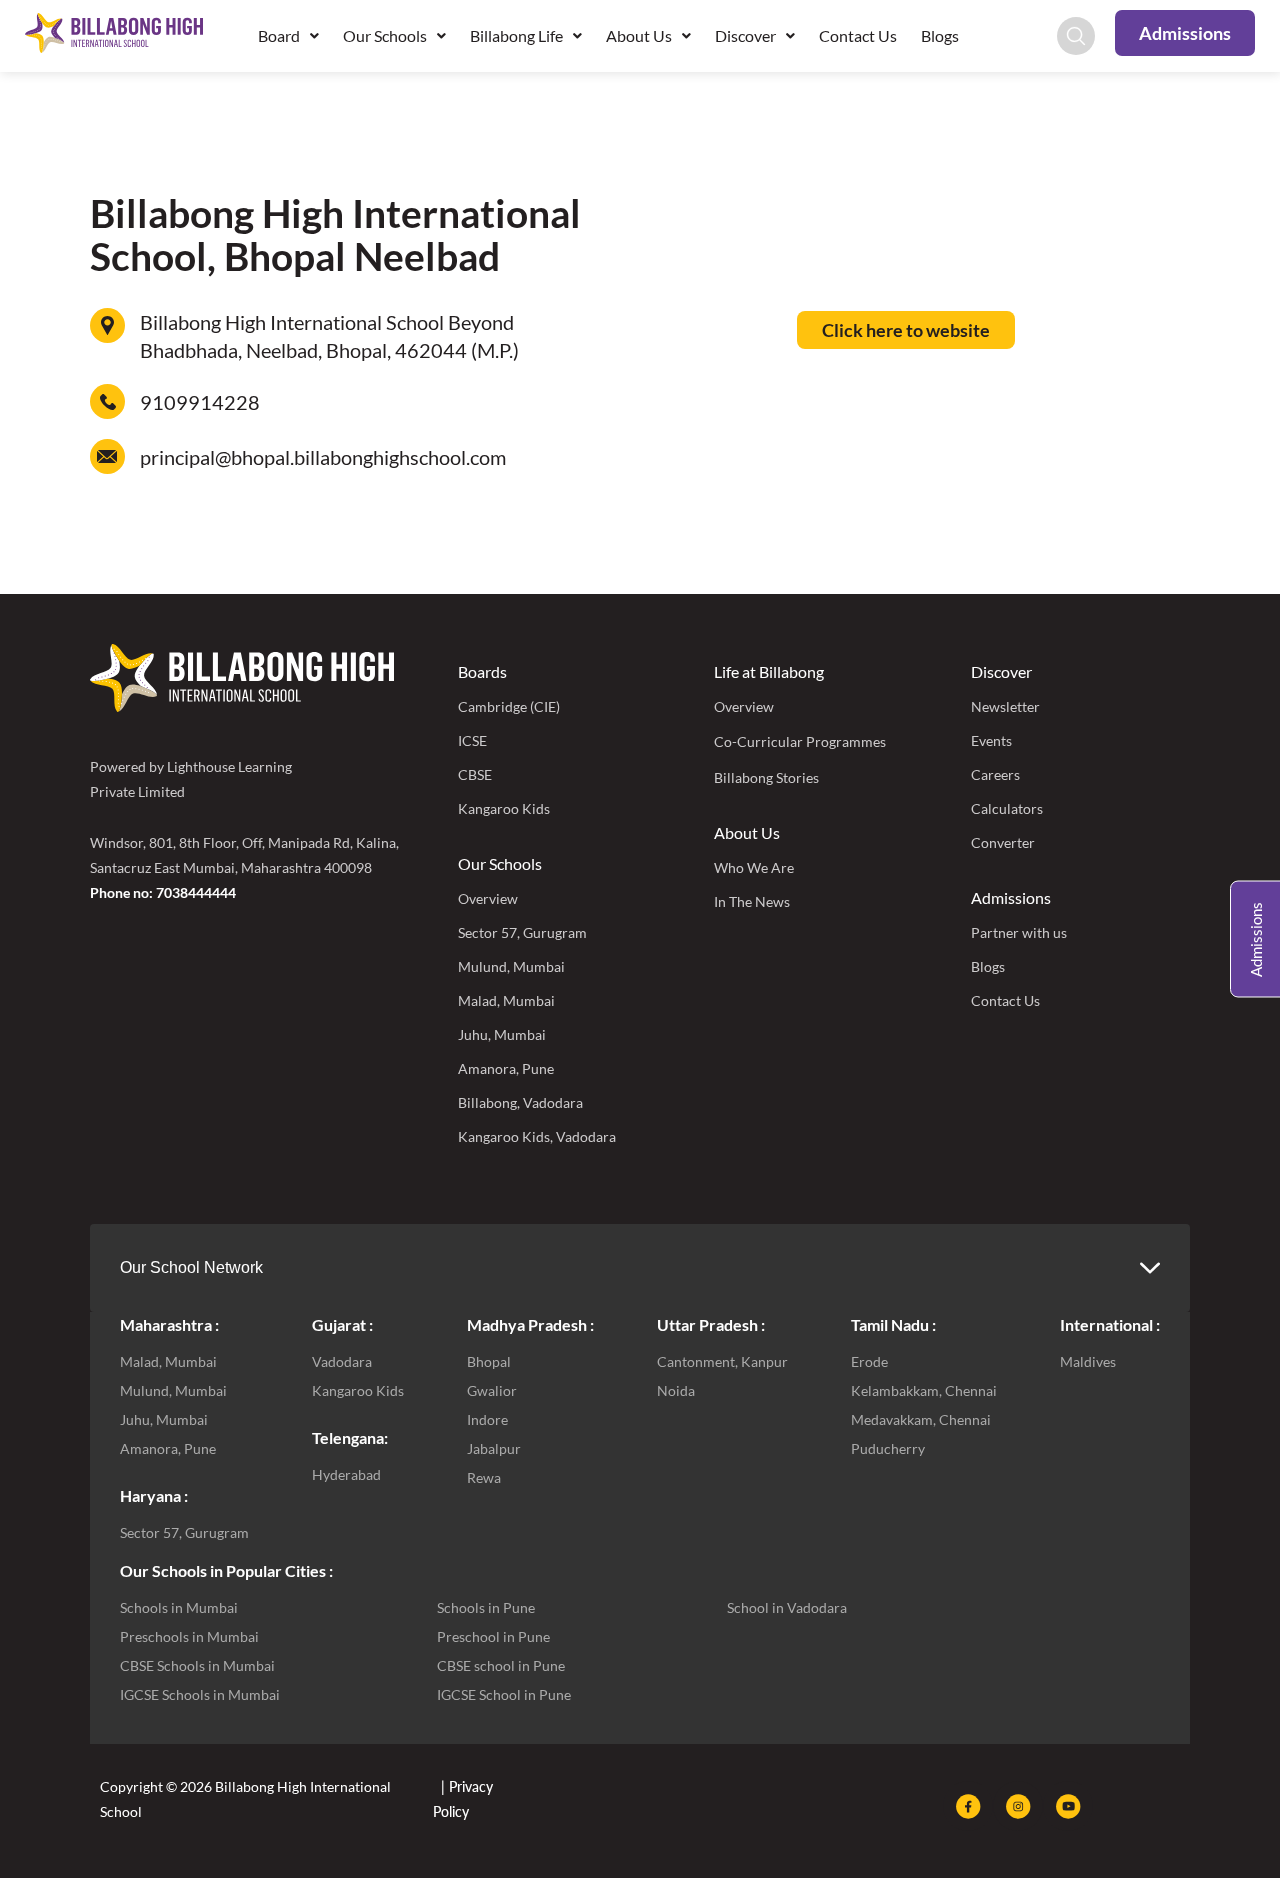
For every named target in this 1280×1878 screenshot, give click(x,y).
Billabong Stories (766, 777)
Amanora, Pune (506, 1068)
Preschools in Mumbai (189, 1636)
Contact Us (858, 35)
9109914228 (200, 402)
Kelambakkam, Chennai (924, 1390)
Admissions (1011, 897)
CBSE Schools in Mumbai (197, 1665)
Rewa (484, 1477)
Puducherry (888, 1448)
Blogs (940, 35)
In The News (752, 901)
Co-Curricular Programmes (800, 741)
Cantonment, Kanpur (722, 1361)
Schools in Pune (486, 1607)
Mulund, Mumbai (511, 966)
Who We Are (754, 867)
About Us (747, 832)
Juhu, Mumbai (502, 1034)
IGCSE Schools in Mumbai (200, 1694)
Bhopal (489, 1361)
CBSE (475, 774)
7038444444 (196, 892)
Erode (869, 1361)
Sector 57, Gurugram (522, 932)
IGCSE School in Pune (504, 1694)
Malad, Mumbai (506, 1000)
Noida (676, 1390)
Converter (1003, 842)
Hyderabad (346, 1474)
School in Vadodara (787, 1607)
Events (991, 740)
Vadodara (342, 1361)
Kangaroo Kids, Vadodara (537, 1136)
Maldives (1088, 1361)
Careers (995, 774)
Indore (487, 1419)
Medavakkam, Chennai (921, 1419)
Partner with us (1019, 932)
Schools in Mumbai (179, 1607)
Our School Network (191, 1267)
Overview (488, 898)
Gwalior (492, 1390)
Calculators (1007, 808)
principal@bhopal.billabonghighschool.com (323, 457)
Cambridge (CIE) (509, 706)
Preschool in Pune (493, 1636)
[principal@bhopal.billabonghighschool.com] (107, 456)
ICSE (472, 740)
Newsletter (1005, 706)
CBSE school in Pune (501, 1665)
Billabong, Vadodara (520, 1102)
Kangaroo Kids (504, 808)
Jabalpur (494, 1448)
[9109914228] (107, 401)
